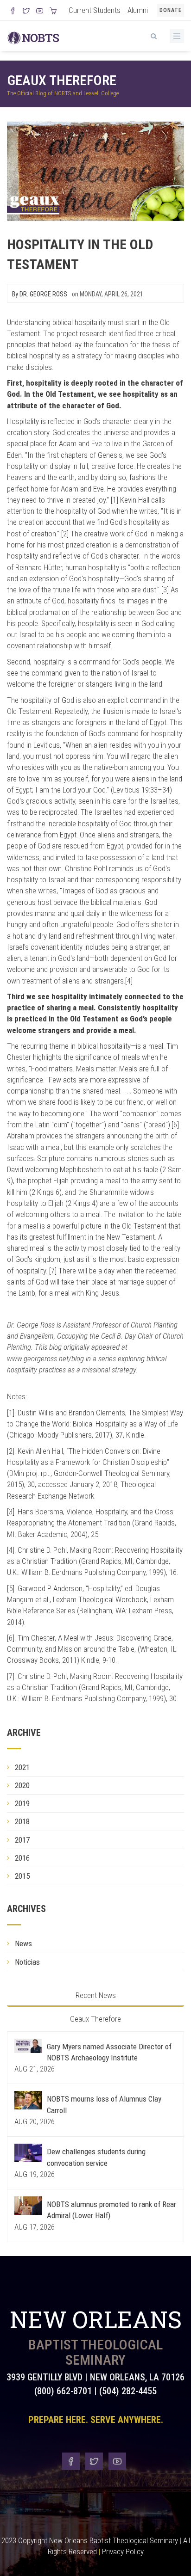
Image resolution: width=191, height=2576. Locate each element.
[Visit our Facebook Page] (13, 12)
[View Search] (153, 35)
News (23, 1943)
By (40, 294)
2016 (22, 1858)
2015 (22, 1876)
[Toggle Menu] (177, 36)
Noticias (27, 1962)
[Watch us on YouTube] (40, 12)
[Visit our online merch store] (53, 12)
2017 (22, 1840)
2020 (22, 1785)
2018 (22, 1821)
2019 (22, 1803)
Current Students (95, 10)
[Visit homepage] (33, 37)
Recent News (96, 1995)
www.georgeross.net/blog (45, 1359)
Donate (171, 10)
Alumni (138, 10)
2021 (22, 1767)
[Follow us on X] (26, 12)
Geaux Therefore (62, 80)
